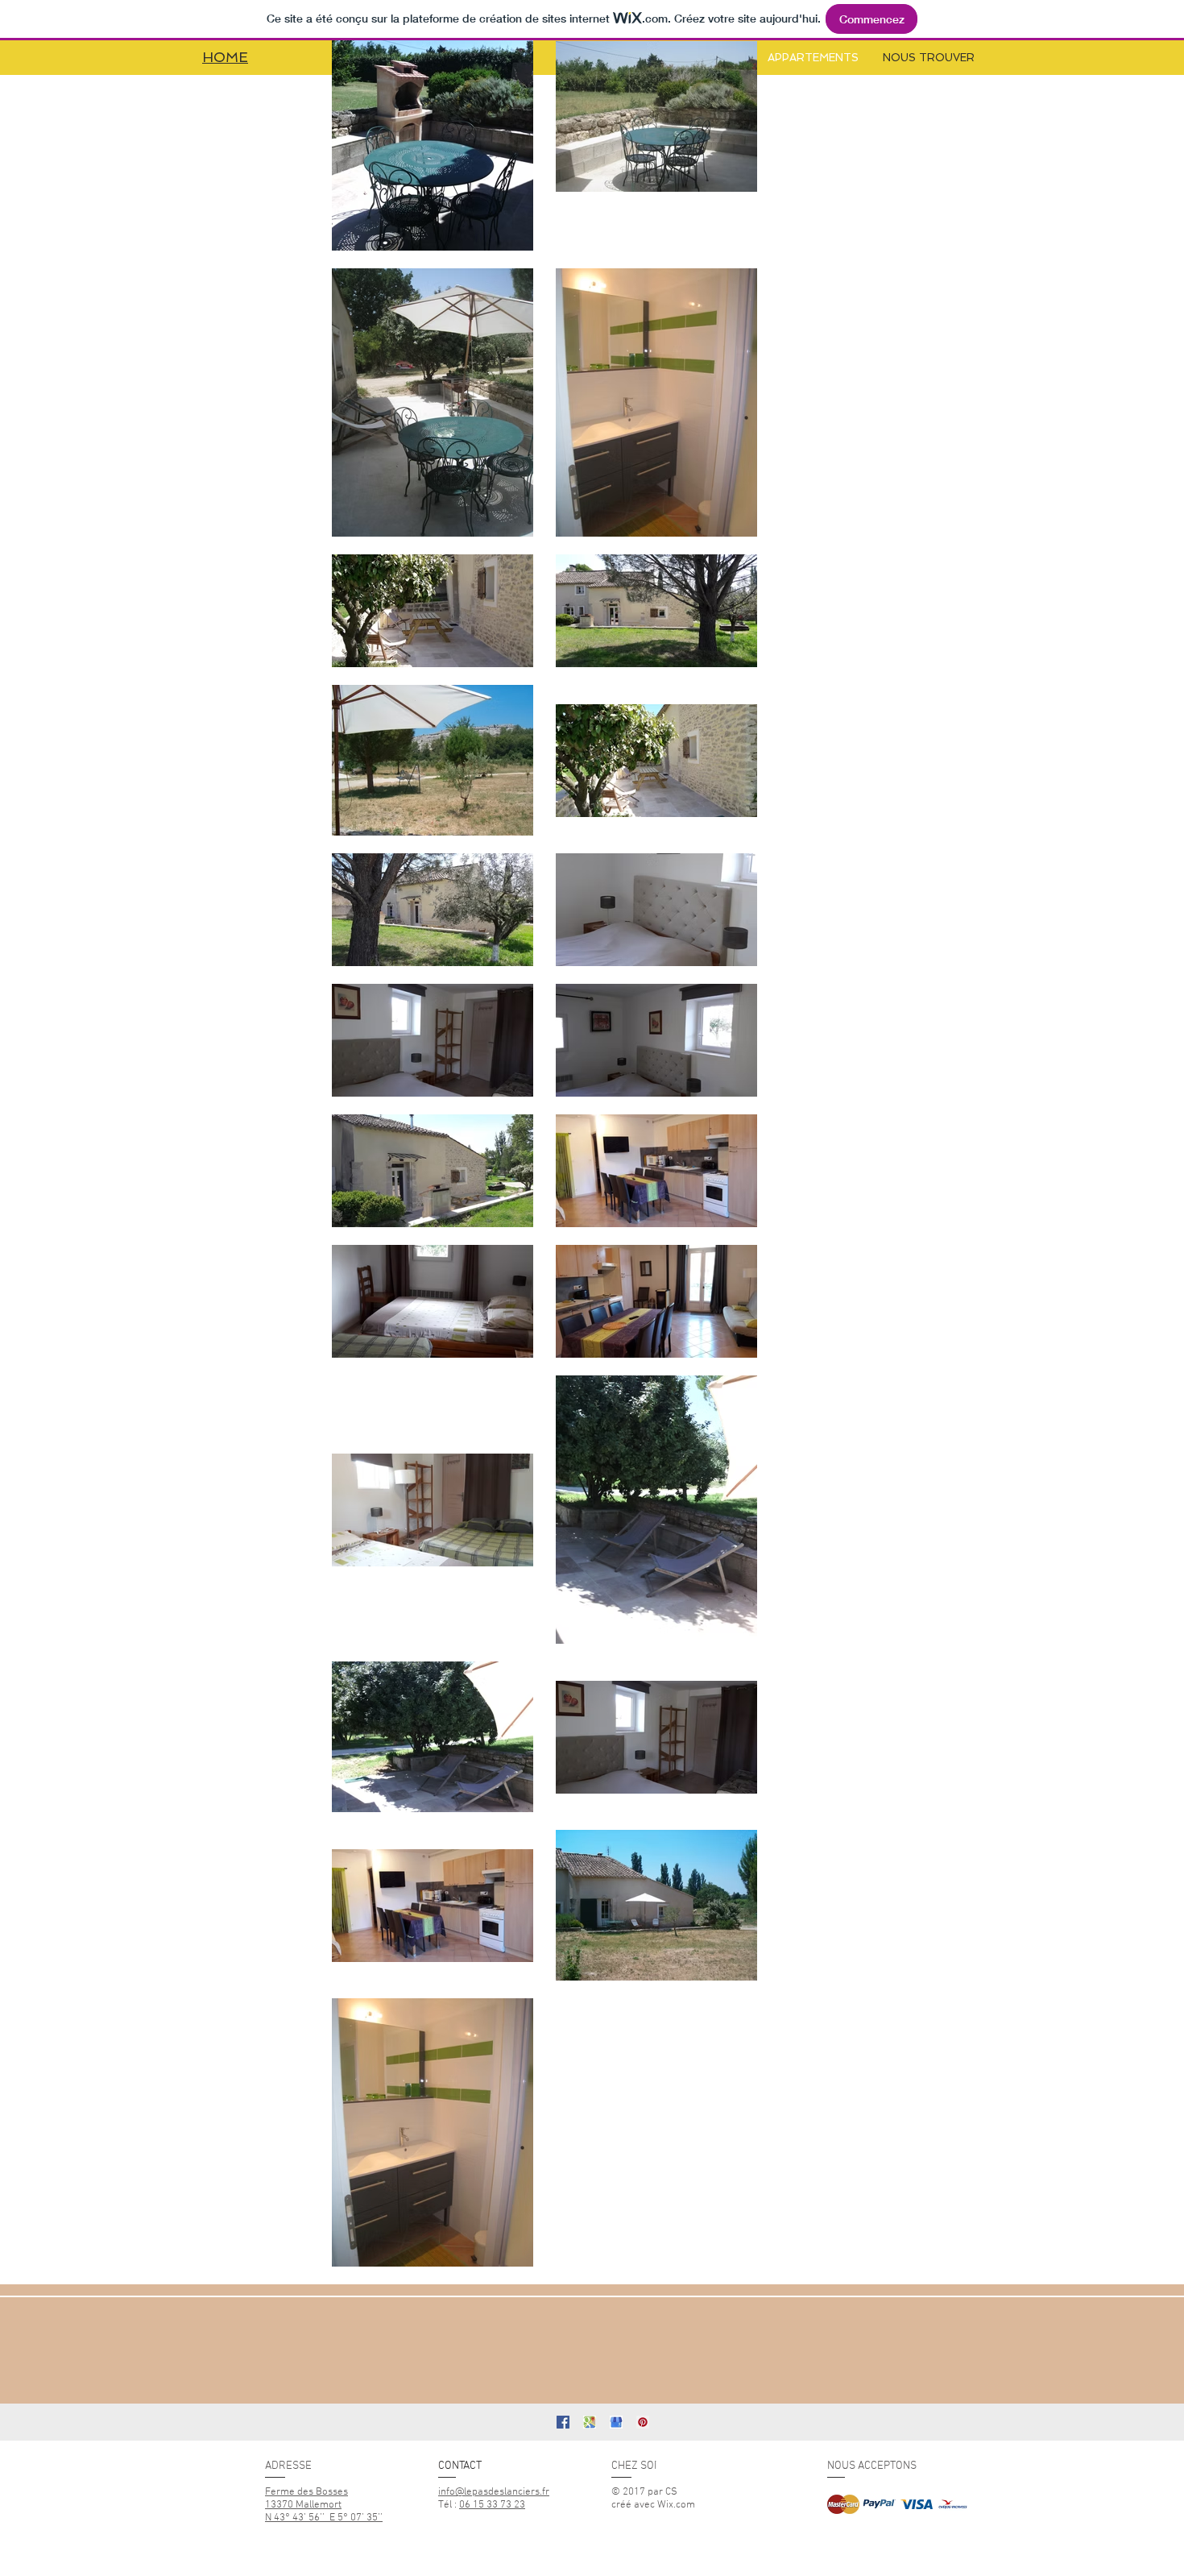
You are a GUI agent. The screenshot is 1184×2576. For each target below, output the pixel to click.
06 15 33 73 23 (492, 2505)
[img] (843, 2504)
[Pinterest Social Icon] (643, 2422)
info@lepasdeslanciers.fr (494, 2492)
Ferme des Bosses (306, 2492)
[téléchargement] (590, 2422)
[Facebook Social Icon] (563, 2422)
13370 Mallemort (303, 2505)
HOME (225, 57)
